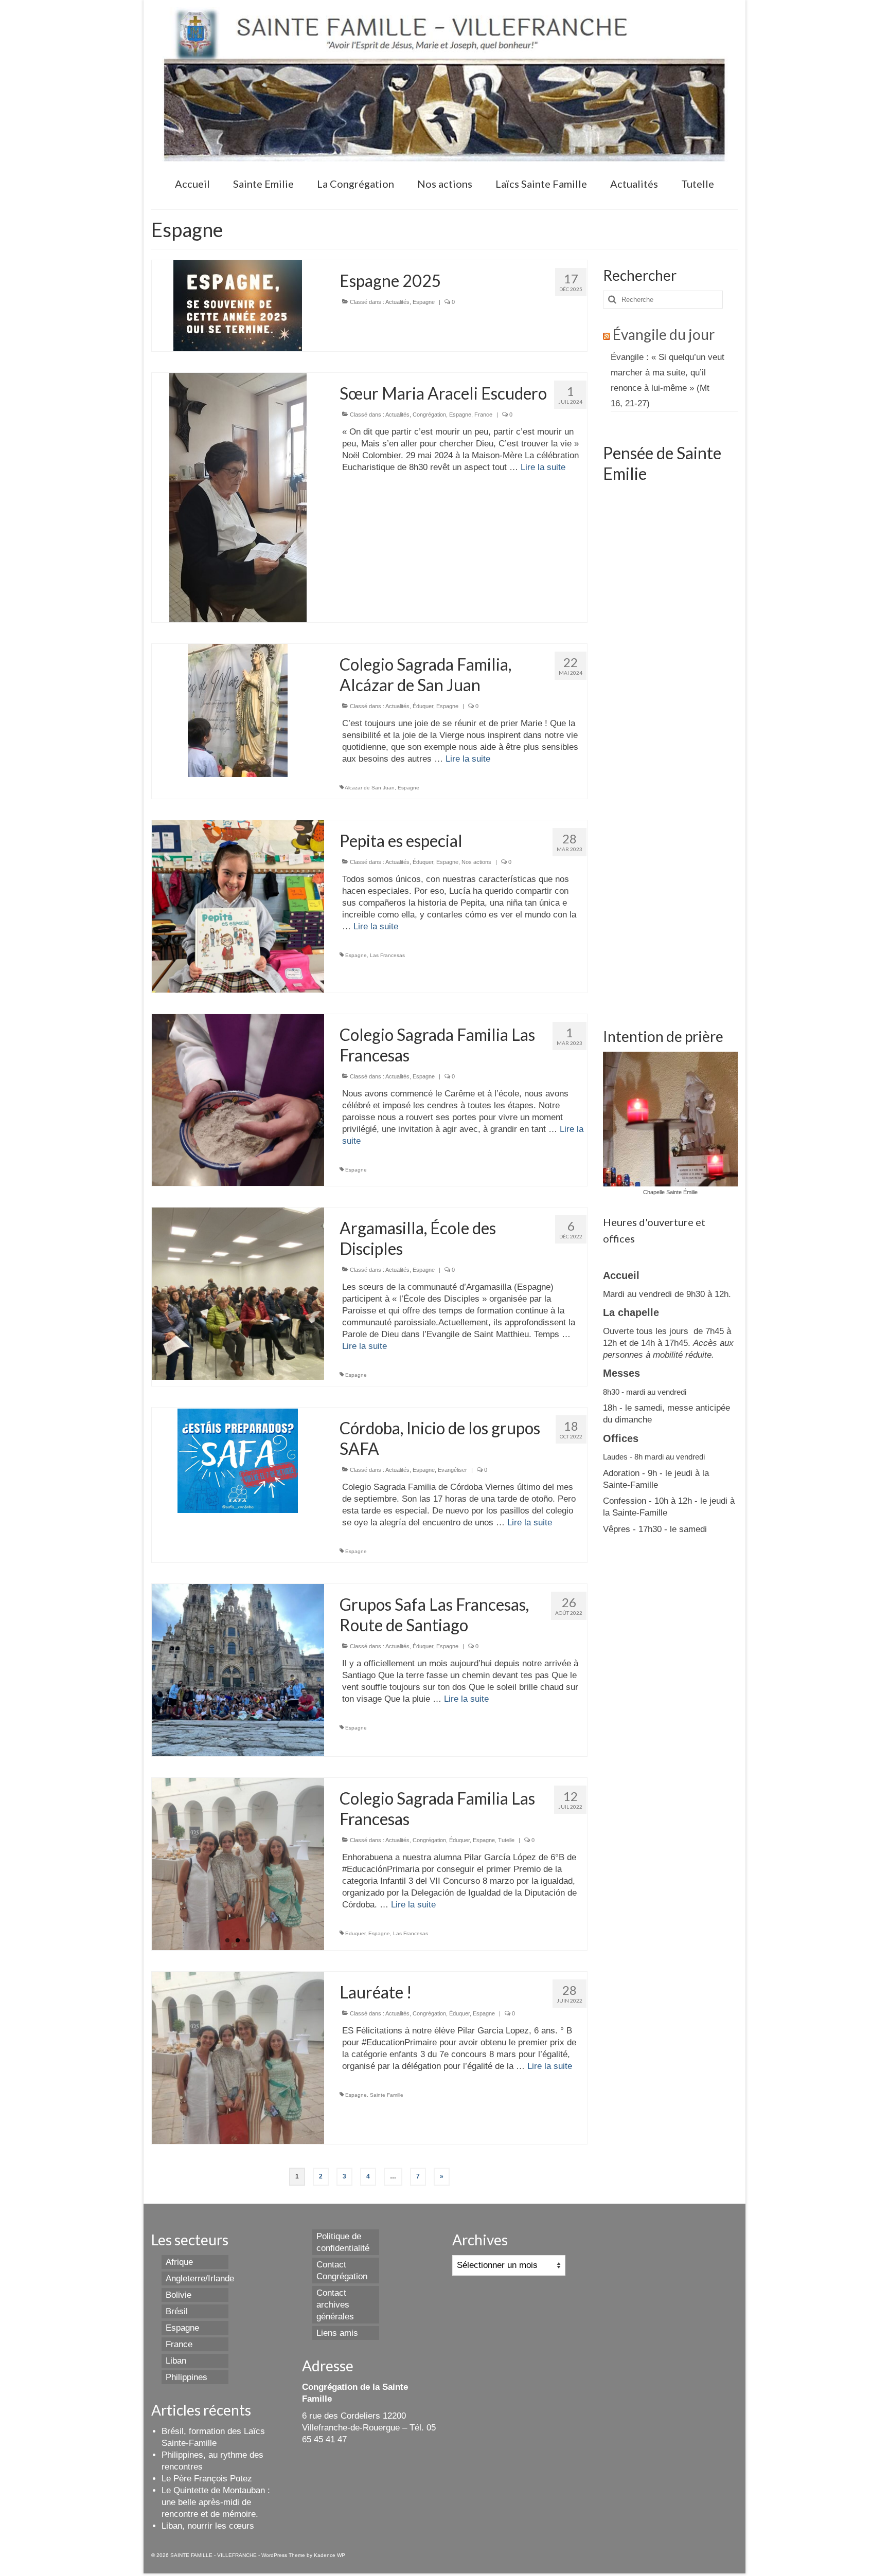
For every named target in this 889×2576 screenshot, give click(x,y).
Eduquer (355, 1933)
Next (333, 1865)
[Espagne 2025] (238, 305)
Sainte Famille (387, 2095)
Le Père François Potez (207, 2479)
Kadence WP (330, 2555)
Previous (143, 1865)
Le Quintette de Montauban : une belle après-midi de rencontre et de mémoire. (216, 2502)
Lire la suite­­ (543, 467)
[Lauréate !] (238, 2057)
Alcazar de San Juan (370, 788)
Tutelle (506, 1840)
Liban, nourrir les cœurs (208, 2526)
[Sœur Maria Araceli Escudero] (238, 497)
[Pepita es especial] (238, 906)
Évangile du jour (664, 334)
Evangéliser (452, 1470)
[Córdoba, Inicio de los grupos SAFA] (238, 1460)
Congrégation (429, 415)
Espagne (424, 302)
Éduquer (423, 706)
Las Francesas (387, 955)
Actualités (397, 302)
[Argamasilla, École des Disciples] (238, 1293)
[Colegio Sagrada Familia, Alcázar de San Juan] (238, 710)
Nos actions (476, 862)
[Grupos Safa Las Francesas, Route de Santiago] (238, 1670)
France (483, 415)
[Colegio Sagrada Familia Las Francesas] (238, 1100)
